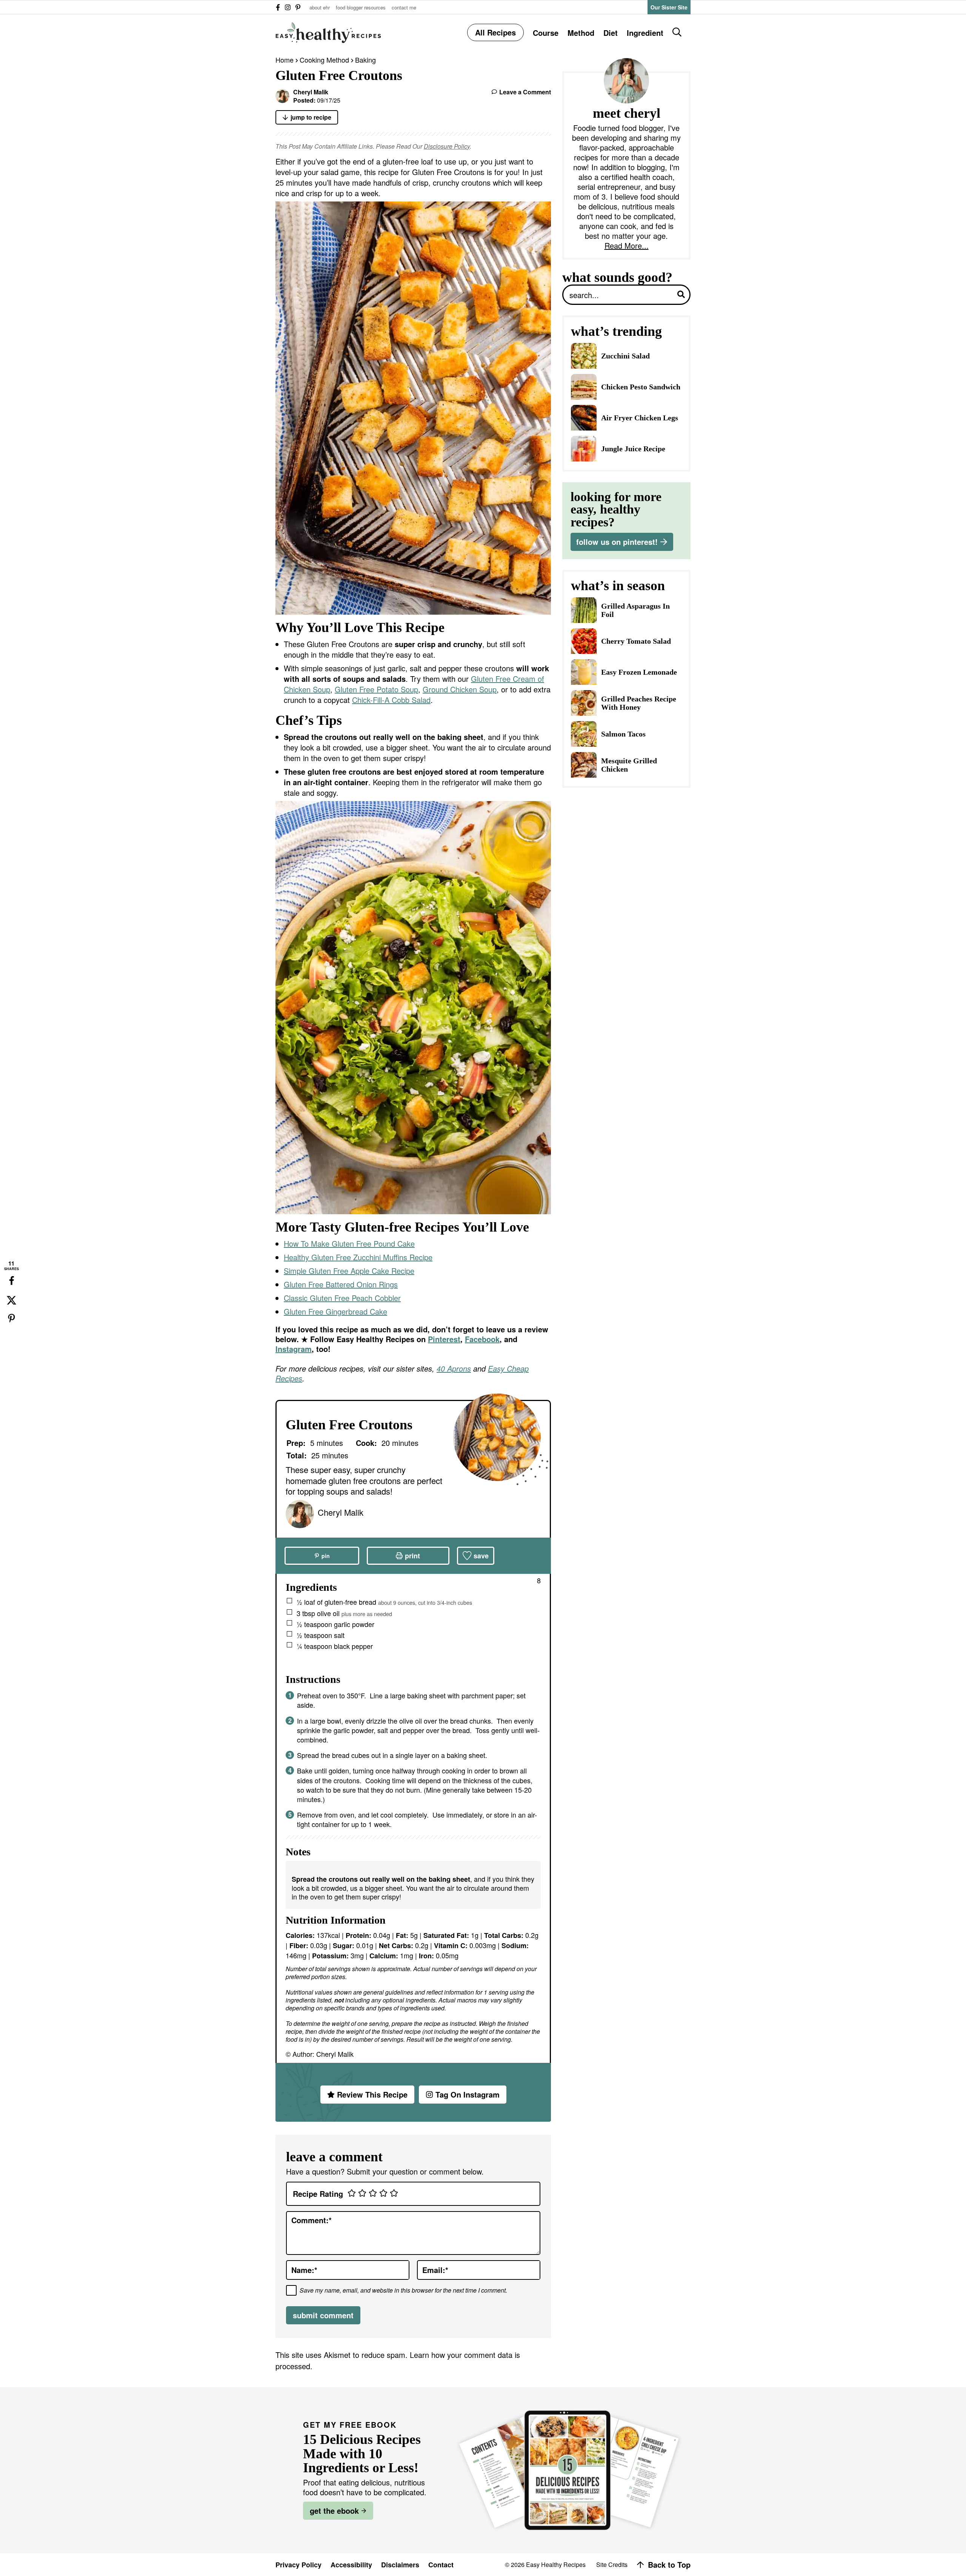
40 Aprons (454, 1368)
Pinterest (444, 1339)
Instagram (294, 1349)
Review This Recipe (372, 2094)
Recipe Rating (318, 2194)
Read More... (627, 246)
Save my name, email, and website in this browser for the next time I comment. (403, 2290)
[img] (278, 7)
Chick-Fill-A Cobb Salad (391, 700)
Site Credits (612, 2565)
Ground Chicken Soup (460, 689)
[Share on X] (11, 1300)
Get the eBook (334, 2511)
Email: (435, 2270)
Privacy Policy (298, 2565)
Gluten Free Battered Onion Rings (341, 1284)
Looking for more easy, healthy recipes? (616, 509)
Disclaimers (400, 2565)
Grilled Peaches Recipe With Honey (639, 703)
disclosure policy (447, 146)
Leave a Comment (525, 92)
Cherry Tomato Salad (636, 641)
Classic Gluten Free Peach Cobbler (342, 1298)
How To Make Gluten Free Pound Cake (349, 1243)
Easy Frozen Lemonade (639, 672)
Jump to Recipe (311, 117)
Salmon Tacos (623, 734)
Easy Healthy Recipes (328, 32)
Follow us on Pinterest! (617, 542)
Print (412, 1556)
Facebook (482, 1339)
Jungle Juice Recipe (633, 449)
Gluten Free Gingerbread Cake (335, 1311)
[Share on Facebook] (11, 1281)
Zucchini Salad (625, 356)
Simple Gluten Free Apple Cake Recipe (349, 1271)
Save (481, 1556)
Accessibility (351, 2565)
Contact (441, 2565)
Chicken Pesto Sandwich (641, 387)
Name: (304, 2270)
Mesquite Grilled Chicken (629, 765)
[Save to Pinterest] (11, 1319)
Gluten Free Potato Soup (376, 689)
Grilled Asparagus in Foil (635, 610)
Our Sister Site (669, 7)
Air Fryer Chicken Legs (640, 418)
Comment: (311, 2220)
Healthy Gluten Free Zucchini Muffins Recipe (358, 1257)
